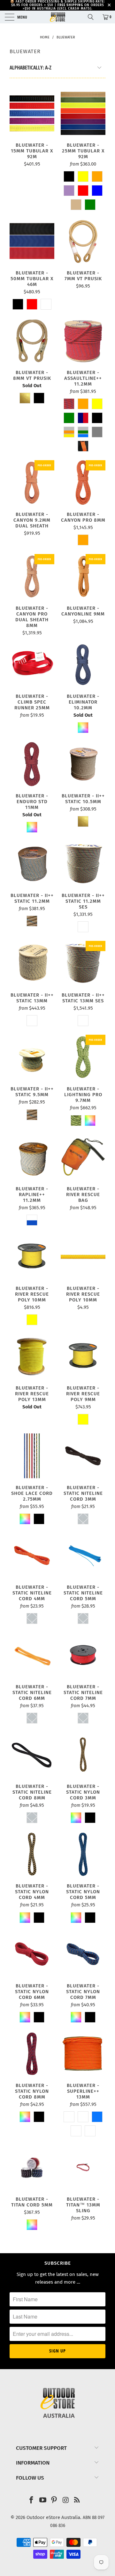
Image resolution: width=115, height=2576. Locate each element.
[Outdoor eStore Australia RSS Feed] (77, 2501)
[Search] (93, 17)
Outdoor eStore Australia (53, 2517)
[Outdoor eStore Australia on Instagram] (66, 2501)
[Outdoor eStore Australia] (57, 17)
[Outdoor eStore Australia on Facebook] (32, 2501)
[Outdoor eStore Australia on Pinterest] (54, 2501)
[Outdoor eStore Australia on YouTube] (43, 2501)
